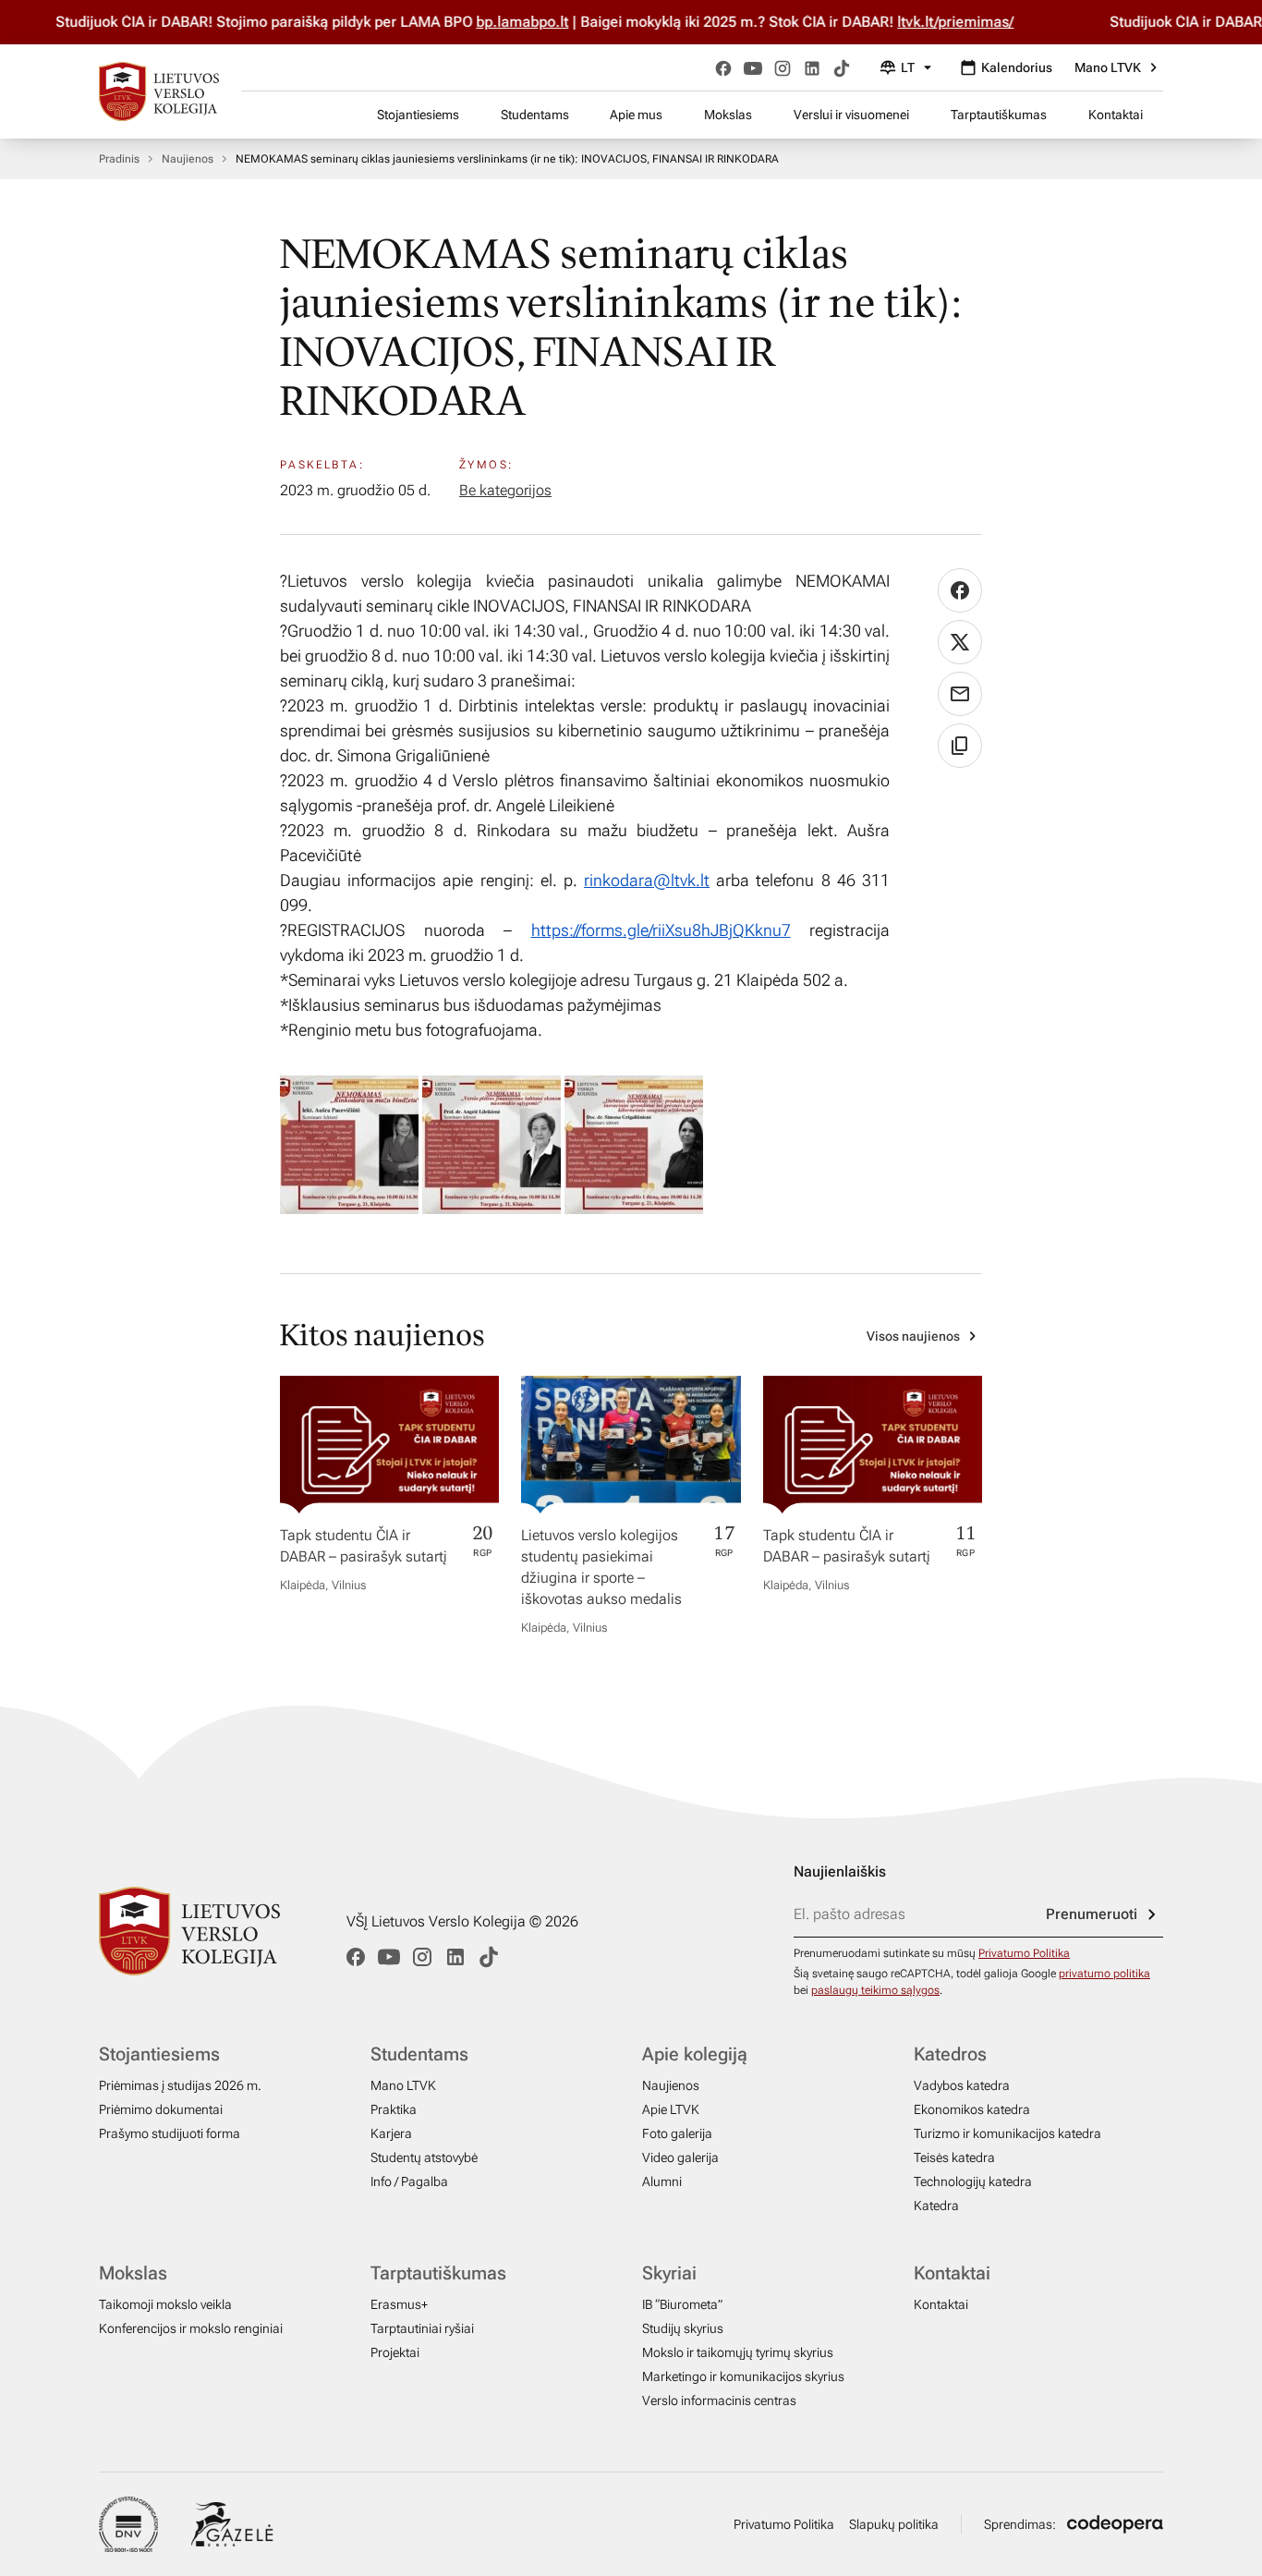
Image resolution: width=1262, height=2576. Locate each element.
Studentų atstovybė (424, 2157)
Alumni (662, 2181)
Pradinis (119, 159)
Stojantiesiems (418, 115)
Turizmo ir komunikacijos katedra (1007, 2133)
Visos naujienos (913, 1336)
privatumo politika (1104, 1974)
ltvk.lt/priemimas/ (920, 22)
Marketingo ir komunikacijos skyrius (743, 2376)
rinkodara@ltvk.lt (647, 880)
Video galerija (680, 2157)
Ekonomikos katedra (972, 2109)
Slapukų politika (894, 2524)
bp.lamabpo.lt (487, 22)
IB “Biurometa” (682, 2304)
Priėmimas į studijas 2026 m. (180, 2085)
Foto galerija (677, 2133)
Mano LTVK (1108, 67)
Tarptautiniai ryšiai (422, 2328)
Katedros (950, 2054)
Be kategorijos (505, 490)
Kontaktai (1116, 115)
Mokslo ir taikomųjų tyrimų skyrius (738, 2352)
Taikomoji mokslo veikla (165, 2304)
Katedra (936, 2205)
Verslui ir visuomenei (851, 115)
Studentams (535, 115)
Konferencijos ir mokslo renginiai (191, 2328)
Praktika (394, 2109)
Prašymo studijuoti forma (170, 2133)
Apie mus (636, 115)
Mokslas (728, 115)
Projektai (395, 2352)
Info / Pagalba (409, 2181)
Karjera (391, 2133)
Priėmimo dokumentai (161, 2109)
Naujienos (188, 159)
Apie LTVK (671, 2109)
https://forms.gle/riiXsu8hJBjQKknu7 (661, 930)
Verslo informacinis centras (719, 2400)
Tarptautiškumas (999, 115)
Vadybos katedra (962, 2085)
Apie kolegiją (695, 2054)
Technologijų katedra (973, 2181)
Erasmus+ (399, 2304)
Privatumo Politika (1024, 1953)
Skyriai (669, 2273)
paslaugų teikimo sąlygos (875, 1990)
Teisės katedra (954, 2157)
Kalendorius (1017, 67)
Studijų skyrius (683, 2328)
